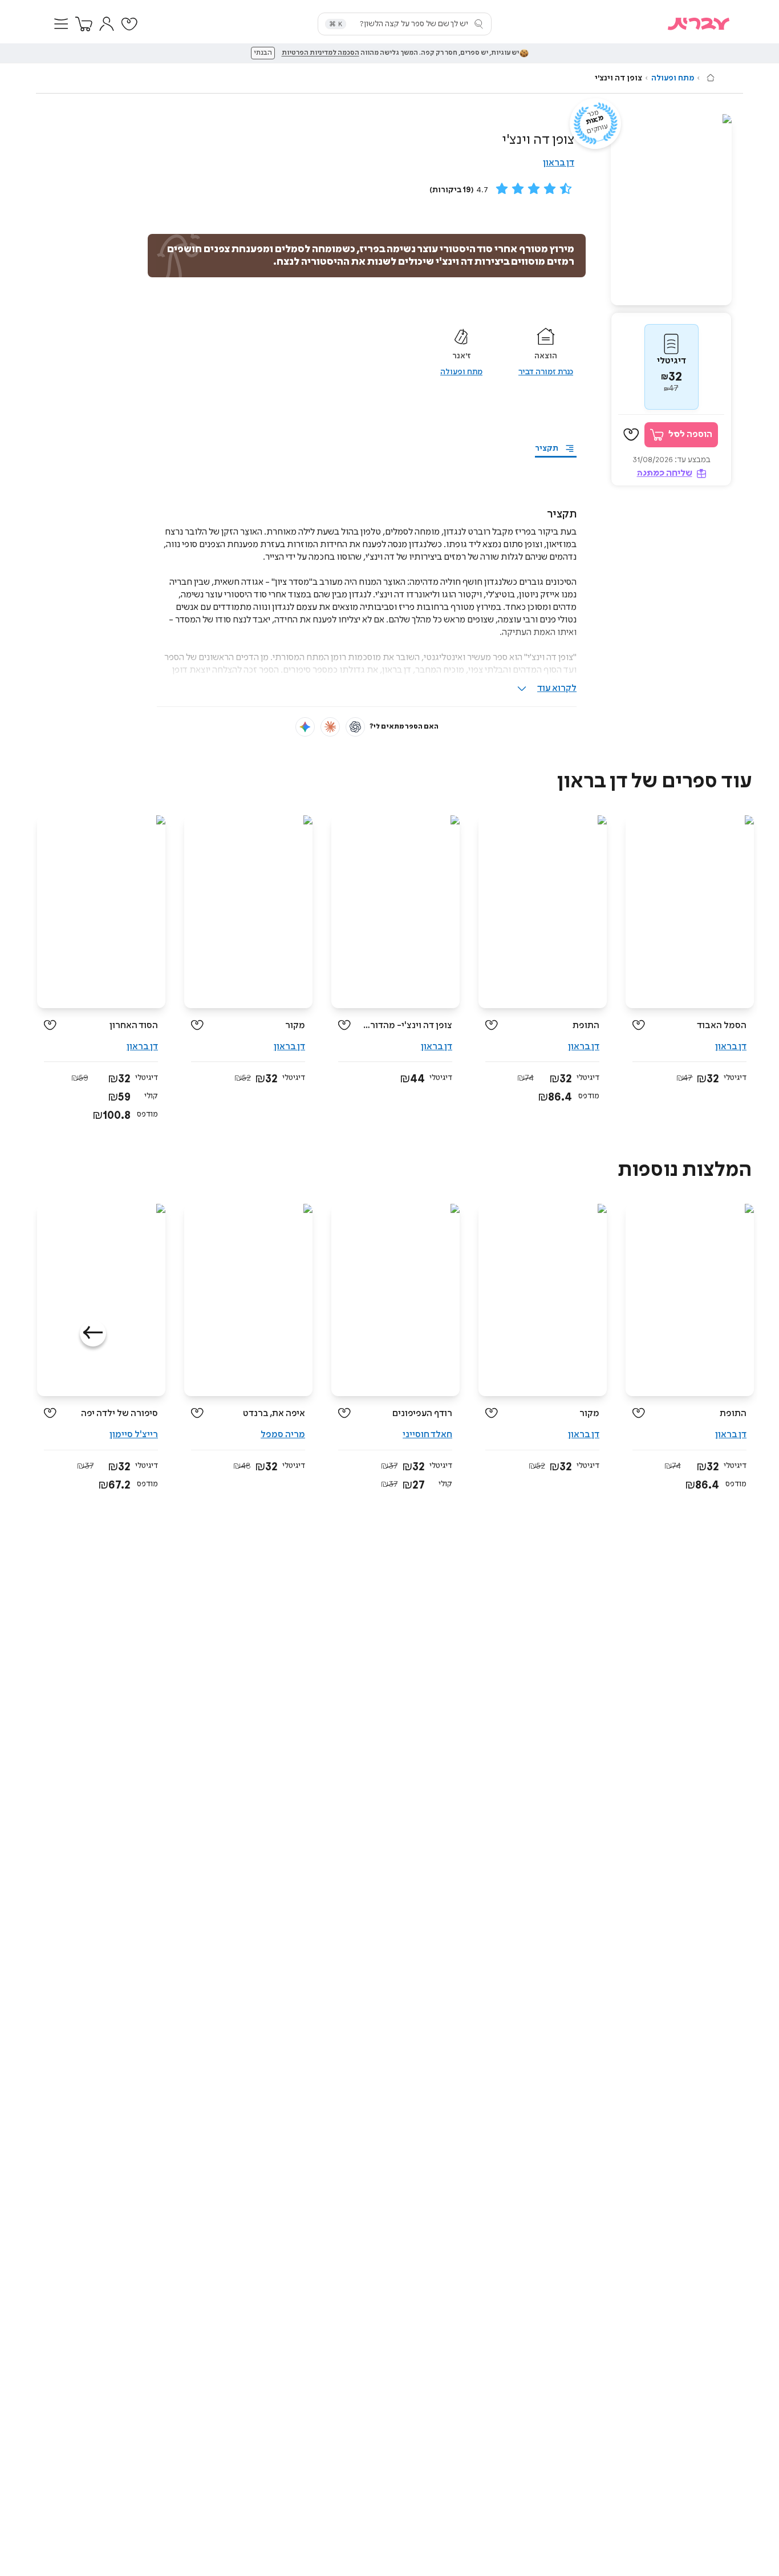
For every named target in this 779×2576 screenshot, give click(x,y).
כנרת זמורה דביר (546, 372)
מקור (295, 1026)
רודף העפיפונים (422, 1414)
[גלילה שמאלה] (93, 1333)
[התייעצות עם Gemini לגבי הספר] (305, 727)
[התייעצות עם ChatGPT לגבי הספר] (355, 727)
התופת (586, 1026)
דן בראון (559, 163)
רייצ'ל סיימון (134, 1435)
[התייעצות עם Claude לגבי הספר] (330, 727)
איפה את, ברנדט (274, 1414)
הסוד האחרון (134, 1026)
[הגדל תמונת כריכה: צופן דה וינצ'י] (671, 210)
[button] (61, 24)
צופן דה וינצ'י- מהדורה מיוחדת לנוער (406, 1026)
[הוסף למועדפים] (631, 435)
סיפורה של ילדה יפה (119, 1414)
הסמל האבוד (722, 1026)
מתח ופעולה (673, 78)
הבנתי (263, 53)
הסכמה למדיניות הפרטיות (320, 53)
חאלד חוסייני (427, 1435)
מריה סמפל (283, 1435)
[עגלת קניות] (84, 24)
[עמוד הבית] (711, 78)
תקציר (547, 448)
